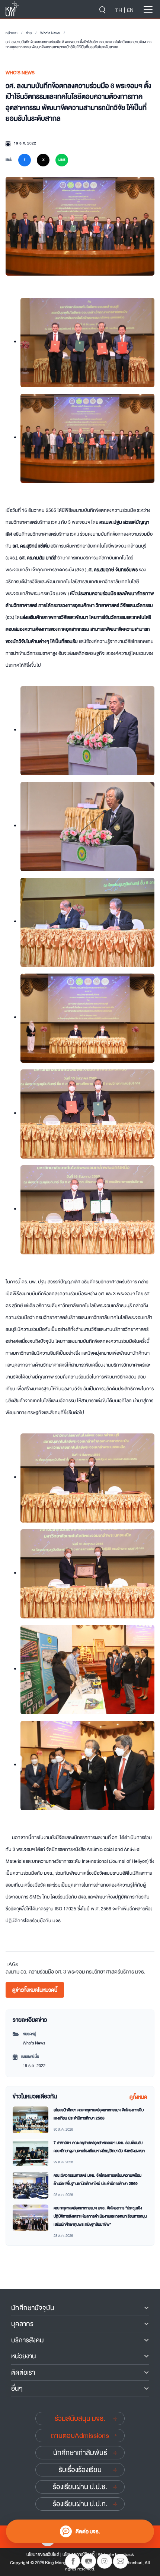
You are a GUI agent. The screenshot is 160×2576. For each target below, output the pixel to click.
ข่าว (29, 33)
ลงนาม (12, 1972)
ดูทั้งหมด (138, 2097)
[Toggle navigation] (148, 9)
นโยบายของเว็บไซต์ (43, 2554)
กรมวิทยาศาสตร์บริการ (110, 1972)
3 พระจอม (74, 1972)
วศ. (59, 1972)
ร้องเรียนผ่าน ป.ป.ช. (80, 2487)
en (130, 10)
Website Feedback (116, 2554)
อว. (24, 1972)
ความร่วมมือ (41, 1972)
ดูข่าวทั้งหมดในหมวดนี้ (35, 1990)
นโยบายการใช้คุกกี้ (79, 2554)
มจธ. (140, 1972)
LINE (62, 160)
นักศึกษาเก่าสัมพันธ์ (80, 2453)
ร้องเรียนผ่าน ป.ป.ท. (80, 2504)
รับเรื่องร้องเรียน (80, 2470)
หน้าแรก (12, 33)
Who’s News (50, 33)
